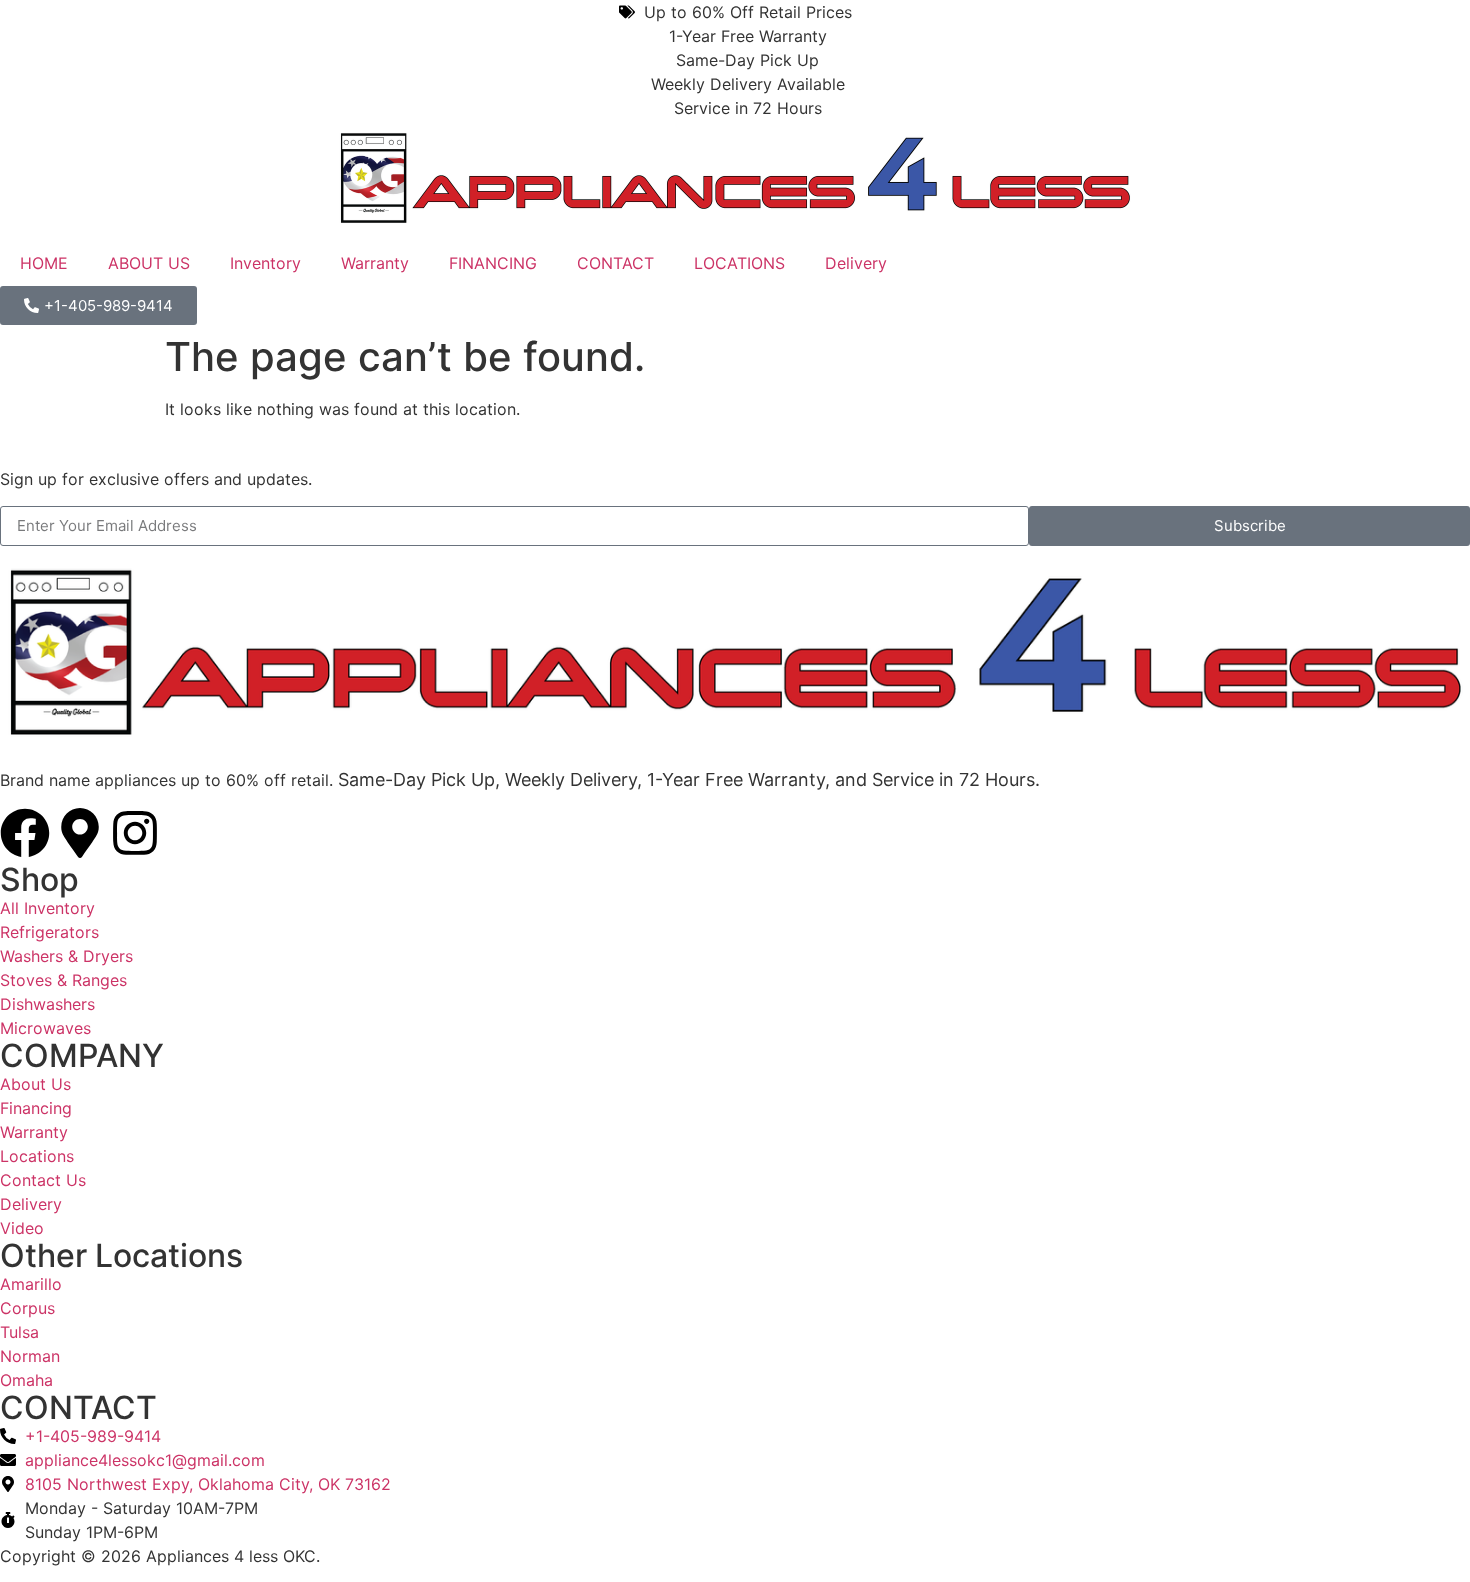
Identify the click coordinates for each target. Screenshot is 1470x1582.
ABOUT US (149, 263)
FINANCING (493, 263)
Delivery (856, 263)
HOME (44, 263)
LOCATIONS (739, 263)
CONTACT (615, 263)
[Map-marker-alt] (80, 833)
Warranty (375, 263)
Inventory (265, 263)
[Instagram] (135, 833)
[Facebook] (25, 833)
